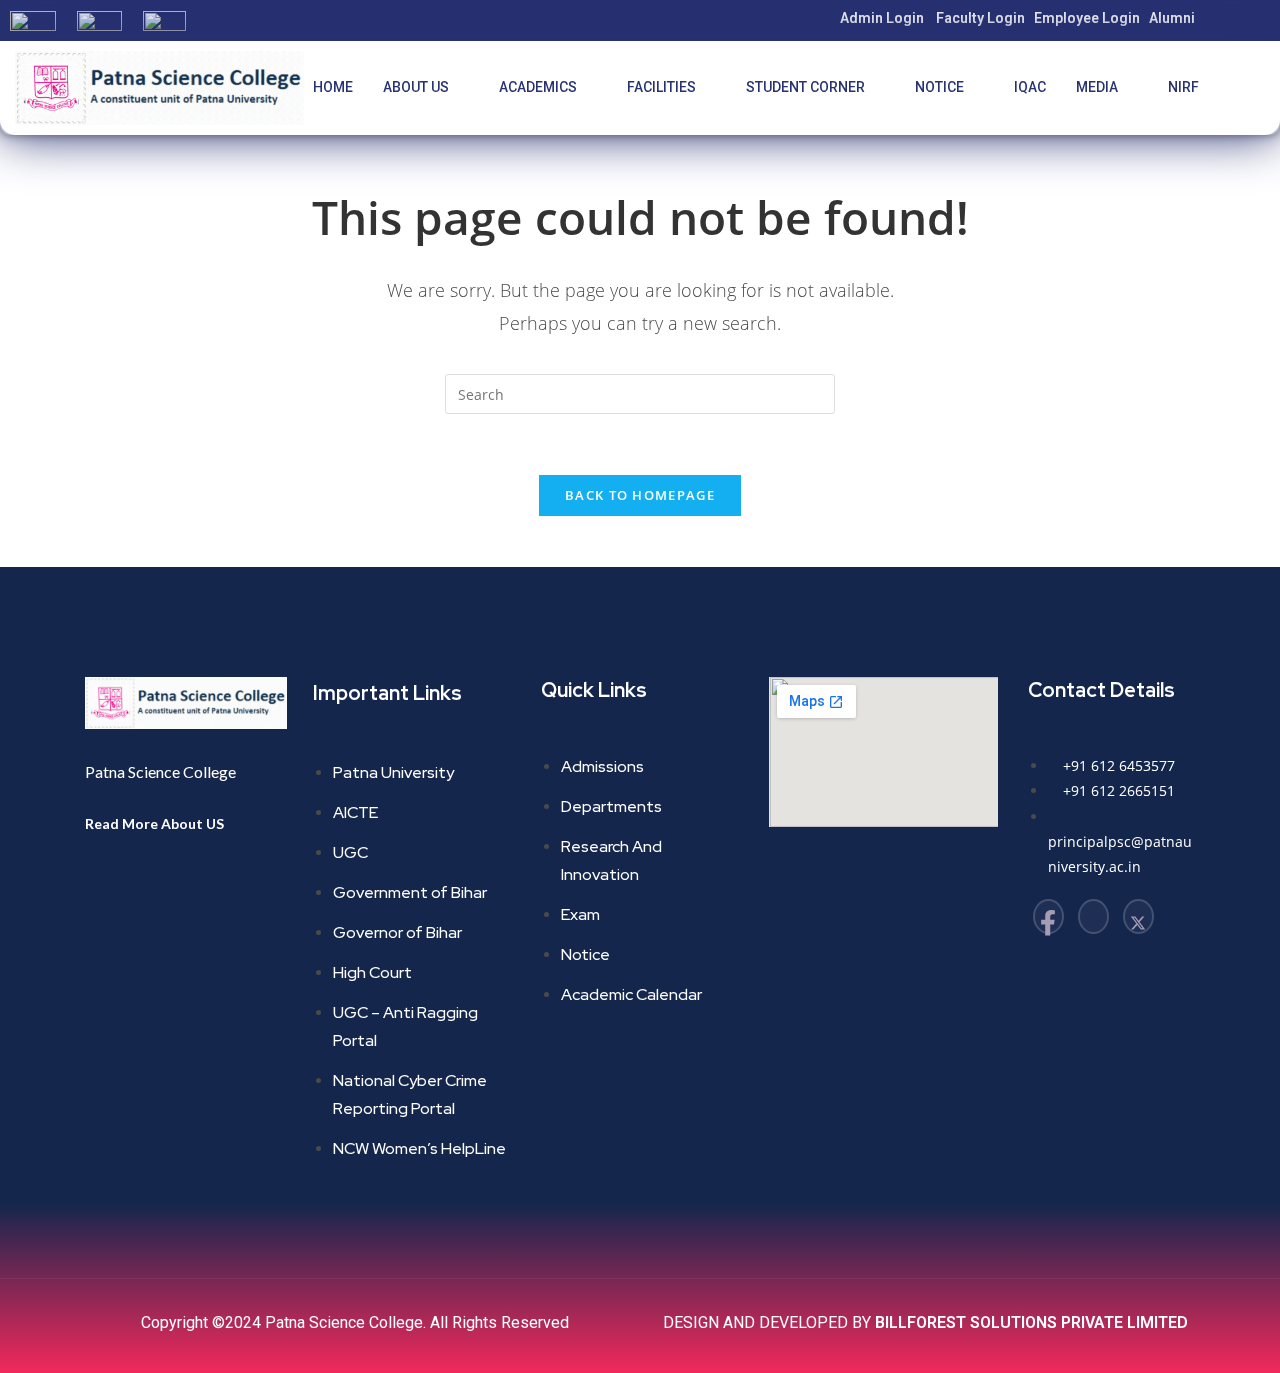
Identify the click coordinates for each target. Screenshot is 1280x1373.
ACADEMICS (538, 87)
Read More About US (154, 823)
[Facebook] (1048, 916)
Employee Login (1087, 18)
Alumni (1172, 18)
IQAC (1030, 87)
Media (1097, 87)
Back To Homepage (640, 495)
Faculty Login (980, 18)
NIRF (1183, 87)
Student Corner (805, 87)
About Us (416, 87)
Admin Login (882, 18)
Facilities (661, 87)
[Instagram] (1093, 916)
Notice (939, 87)
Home (333, 87)
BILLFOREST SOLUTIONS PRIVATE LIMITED (1031, 1322)
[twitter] (1138, 916)
